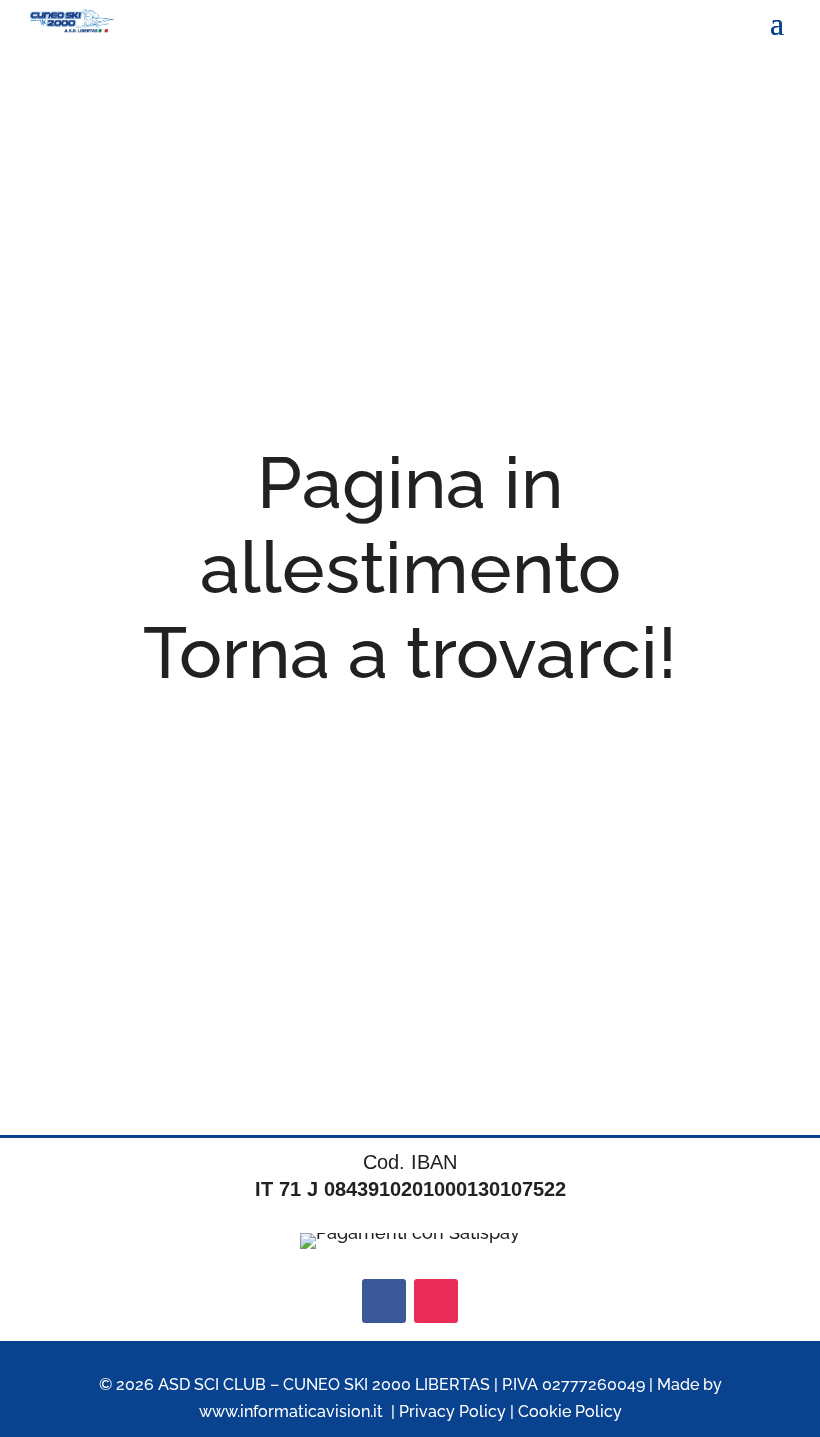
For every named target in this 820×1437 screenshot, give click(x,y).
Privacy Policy (452, 1411)
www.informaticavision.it (291, 1411)
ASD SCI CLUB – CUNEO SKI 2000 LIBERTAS (324, 1384)
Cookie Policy (570, 1411)
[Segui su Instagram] (436, 1301)
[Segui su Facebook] (384, 1301)
